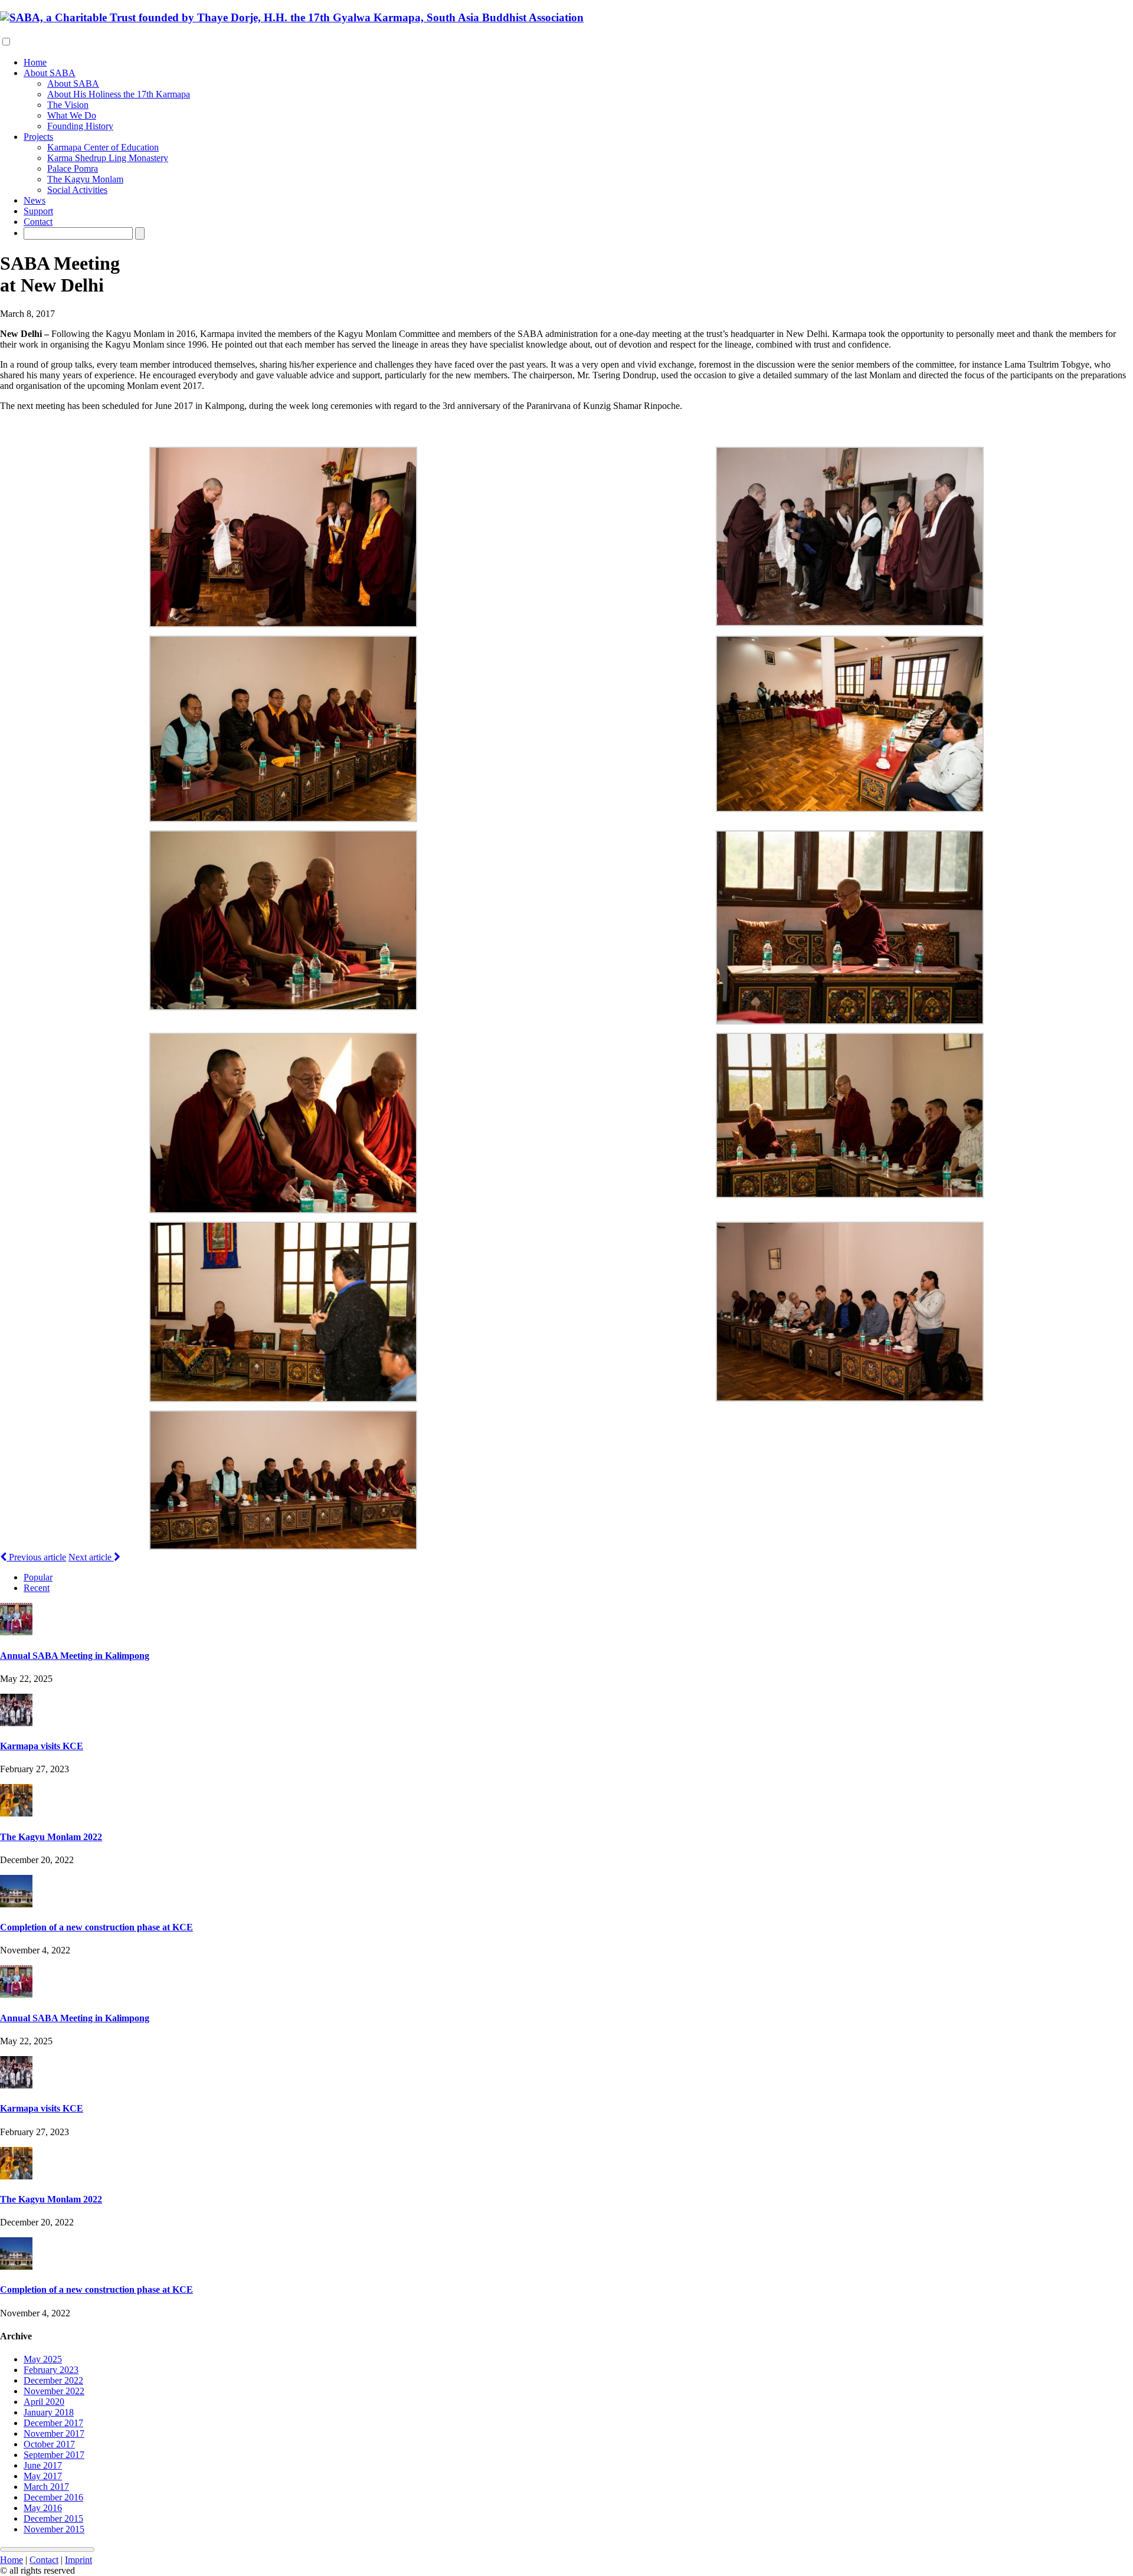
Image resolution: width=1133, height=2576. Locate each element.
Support (38, 211)
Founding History (80, 126)
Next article (91, 1557)
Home (35, 62)
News (35, 200)
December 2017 (53, 2423)
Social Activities (77, 190)
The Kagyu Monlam (85, 179)
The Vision (68, 105)
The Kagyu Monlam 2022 (51, 1837)
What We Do (72, 115)
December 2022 (53, 2380)
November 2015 (54, 2529)
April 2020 (44, 2402)
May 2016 (43, 2508)
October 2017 (49, 2444)
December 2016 (53, 2497)
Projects (38, 137)
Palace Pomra (73, 168)
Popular (38, 1577)
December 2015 (53, 2518)
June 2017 (43, 2465)
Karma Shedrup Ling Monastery (108, 158)
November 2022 (54, 2391)
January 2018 (49, 2412)
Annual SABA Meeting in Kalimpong (75, 1656)
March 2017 (46, 2487)
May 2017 (43, 2476)
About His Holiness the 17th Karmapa (119, 94)
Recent (37, 1588)
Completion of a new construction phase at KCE (96, 1927)
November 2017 (54, 2433)
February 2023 (51, 2370)
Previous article (36, 1557)
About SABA (50, 73)
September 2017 (54, 2455)
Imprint (78, 2560)
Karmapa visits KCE (42, 1746)
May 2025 (43, 2359)
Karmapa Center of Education (103, 147)
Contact (38, 222)
